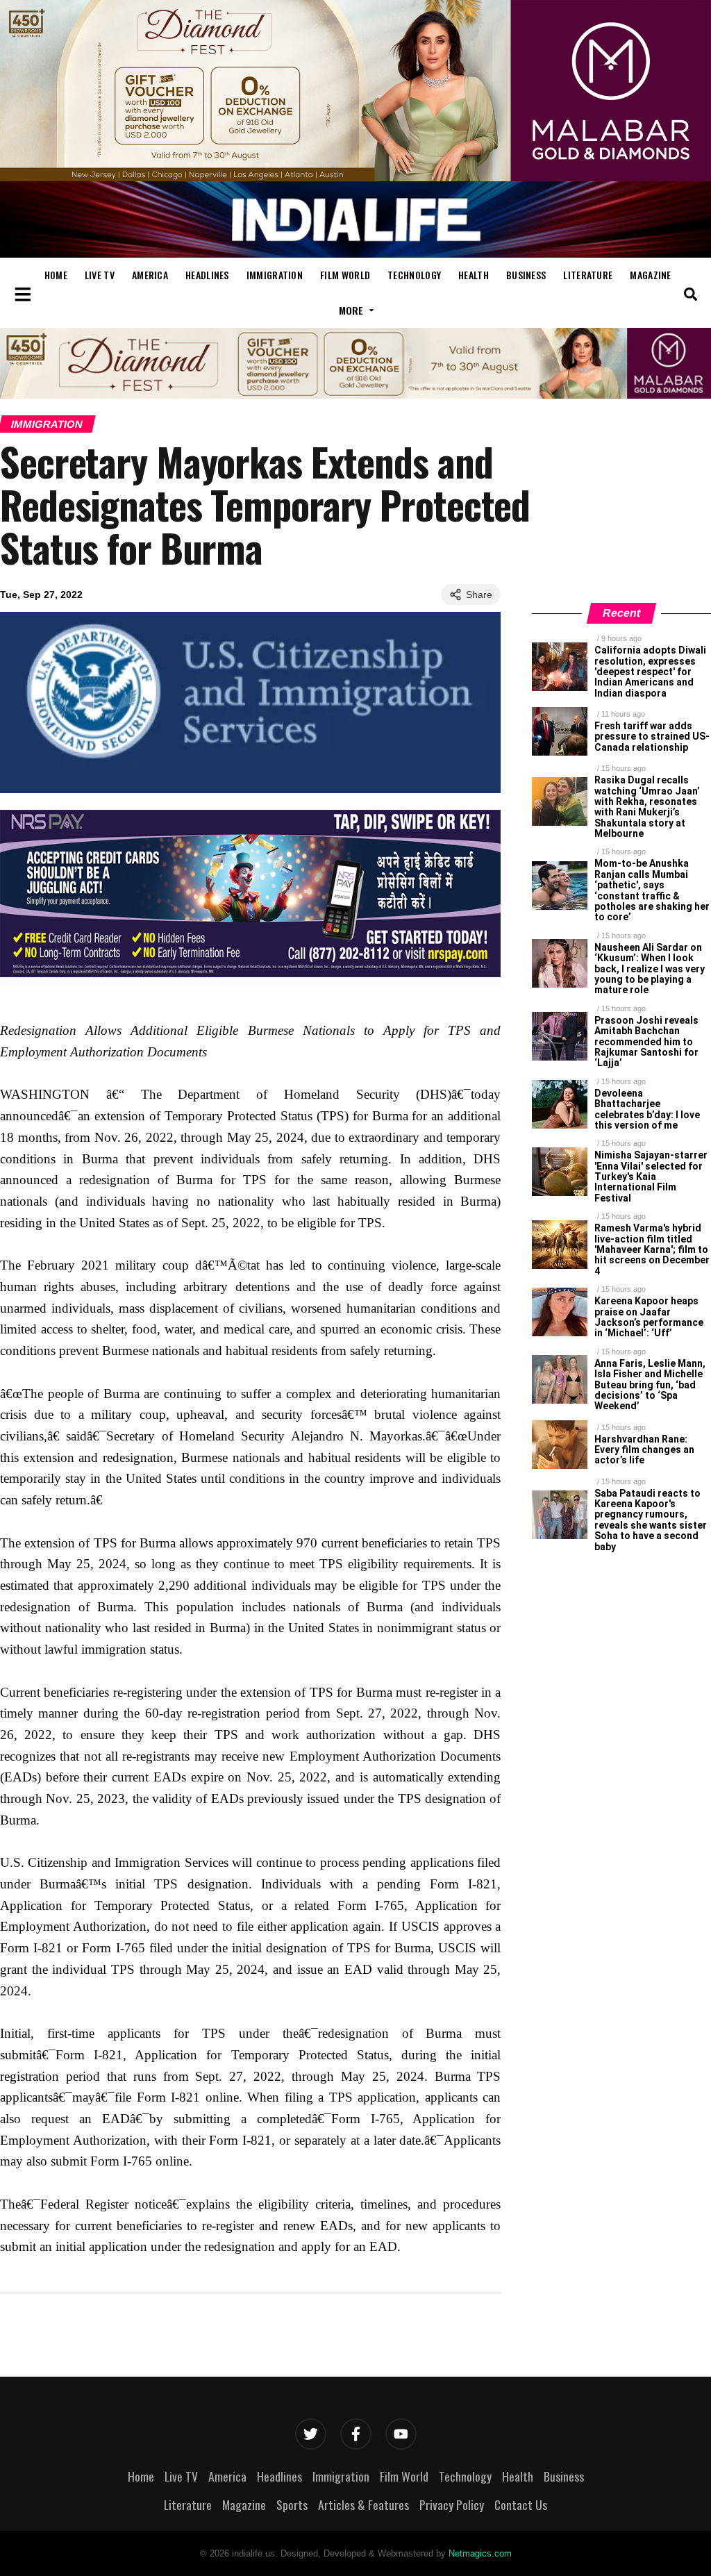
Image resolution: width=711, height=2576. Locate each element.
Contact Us (521, 2504)
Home (56, 275)
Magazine (650, 275)
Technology (414, 275)
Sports (292, 2504)
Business (526, 275)
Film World (345, 275)
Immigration (275, 275)
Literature (588, 275)
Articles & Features (363, 2504)
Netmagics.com (480, 2553)
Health (474, 275)
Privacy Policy (452, 2504)
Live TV (100, 275)
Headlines (207, 275)
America (150, 275)
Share (479, 595)
